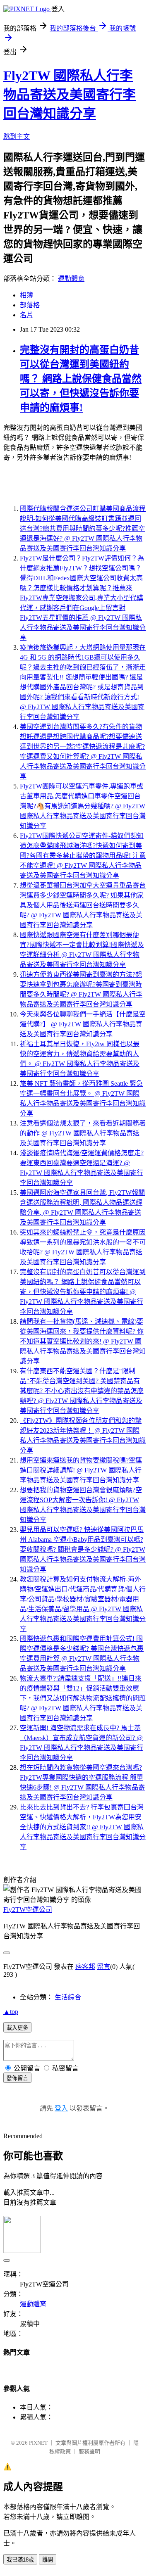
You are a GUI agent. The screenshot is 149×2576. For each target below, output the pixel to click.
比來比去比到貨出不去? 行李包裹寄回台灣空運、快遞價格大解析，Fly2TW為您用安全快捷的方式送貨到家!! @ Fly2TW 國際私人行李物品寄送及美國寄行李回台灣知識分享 (83, 1827)
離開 (48, 2560)
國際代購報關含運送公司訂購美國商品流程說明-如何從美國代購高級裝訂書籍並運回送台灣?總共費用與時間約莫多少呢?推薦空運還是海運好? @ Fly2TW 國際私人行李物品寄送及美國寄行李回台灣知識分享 (83, 528)
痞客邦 (85, 1967)
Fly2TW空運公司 (28, 1910)
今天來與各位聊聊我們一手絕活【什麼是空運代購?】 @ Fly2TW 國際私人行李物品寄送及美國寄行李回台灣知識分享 (83, 1024)
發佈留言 (17, 2078)
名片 (26, 315)
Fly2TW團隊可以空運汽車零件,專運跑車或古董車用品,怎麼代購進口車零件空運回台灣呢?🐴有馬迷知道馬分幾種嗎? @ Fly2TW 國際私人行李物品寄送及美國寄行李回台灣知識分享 (83, 806)
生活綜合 (68, 1997)
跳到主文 (17, 137)
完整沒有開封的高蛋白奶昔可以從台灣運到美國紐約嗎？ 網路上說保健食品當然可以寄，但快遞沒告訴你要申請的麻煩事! (81, 379)
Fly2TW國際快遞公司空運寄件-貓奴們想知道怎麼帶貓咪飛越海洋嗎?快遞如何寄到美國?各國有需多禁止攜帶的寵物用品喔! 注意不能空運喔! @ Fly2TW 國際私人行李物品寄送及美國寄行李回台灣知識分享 (83, 856)
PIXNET (38, 2443)
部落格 (30, 305)
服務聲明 (89, 2451)
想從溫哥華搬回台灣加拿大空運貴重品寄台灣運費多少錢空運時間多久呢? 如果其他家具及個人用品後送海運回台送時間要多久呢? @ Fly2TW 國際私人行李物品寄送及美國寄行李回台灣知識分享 (83, 905)
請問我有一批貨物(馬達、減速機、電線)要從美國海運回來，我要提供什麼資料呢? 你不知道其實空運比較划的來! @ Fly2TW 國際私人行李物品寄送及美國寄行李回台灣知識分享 (83, 1341)
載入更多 (17, 2028)
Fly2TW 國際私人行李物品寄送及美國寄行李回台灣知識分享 (70, 95)
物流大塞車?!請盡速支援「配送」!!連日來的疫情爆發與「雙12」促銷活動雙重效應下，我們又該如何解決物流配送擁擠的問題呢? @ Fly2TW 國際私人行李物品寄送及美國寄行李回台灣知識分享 (83, 1698)
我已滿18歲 (20, 2560)
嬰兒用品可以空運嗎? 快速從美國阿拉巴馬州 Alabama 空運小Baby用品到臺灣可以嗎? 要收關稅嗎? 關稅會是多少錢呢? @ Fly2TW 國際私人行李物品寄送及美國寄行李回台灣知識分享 (83, 1549)
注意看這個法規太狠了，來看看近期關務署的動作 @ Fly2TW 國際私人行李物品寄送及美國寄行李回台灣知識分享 (83, 1133)
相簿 (26, 295)
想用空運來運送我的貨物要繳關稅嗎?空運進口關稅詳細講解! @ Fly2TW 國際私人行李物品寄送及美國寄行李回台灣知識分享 (81, 1470)
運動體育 (71, 279)
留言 (103, 1967)
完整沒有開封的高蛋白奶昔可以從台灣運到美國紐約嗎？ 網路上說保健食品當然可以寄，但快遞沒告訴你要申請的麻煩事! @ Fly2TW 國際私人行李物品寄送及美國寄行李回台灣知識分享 (83, 1292)
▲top (11, 2012)
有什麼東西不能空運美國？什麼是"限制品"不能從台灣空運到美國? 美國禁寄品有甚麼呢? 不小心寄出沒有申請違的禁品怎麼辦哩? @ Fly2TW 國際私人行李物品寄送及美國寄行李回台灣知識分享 (82, 1391)
